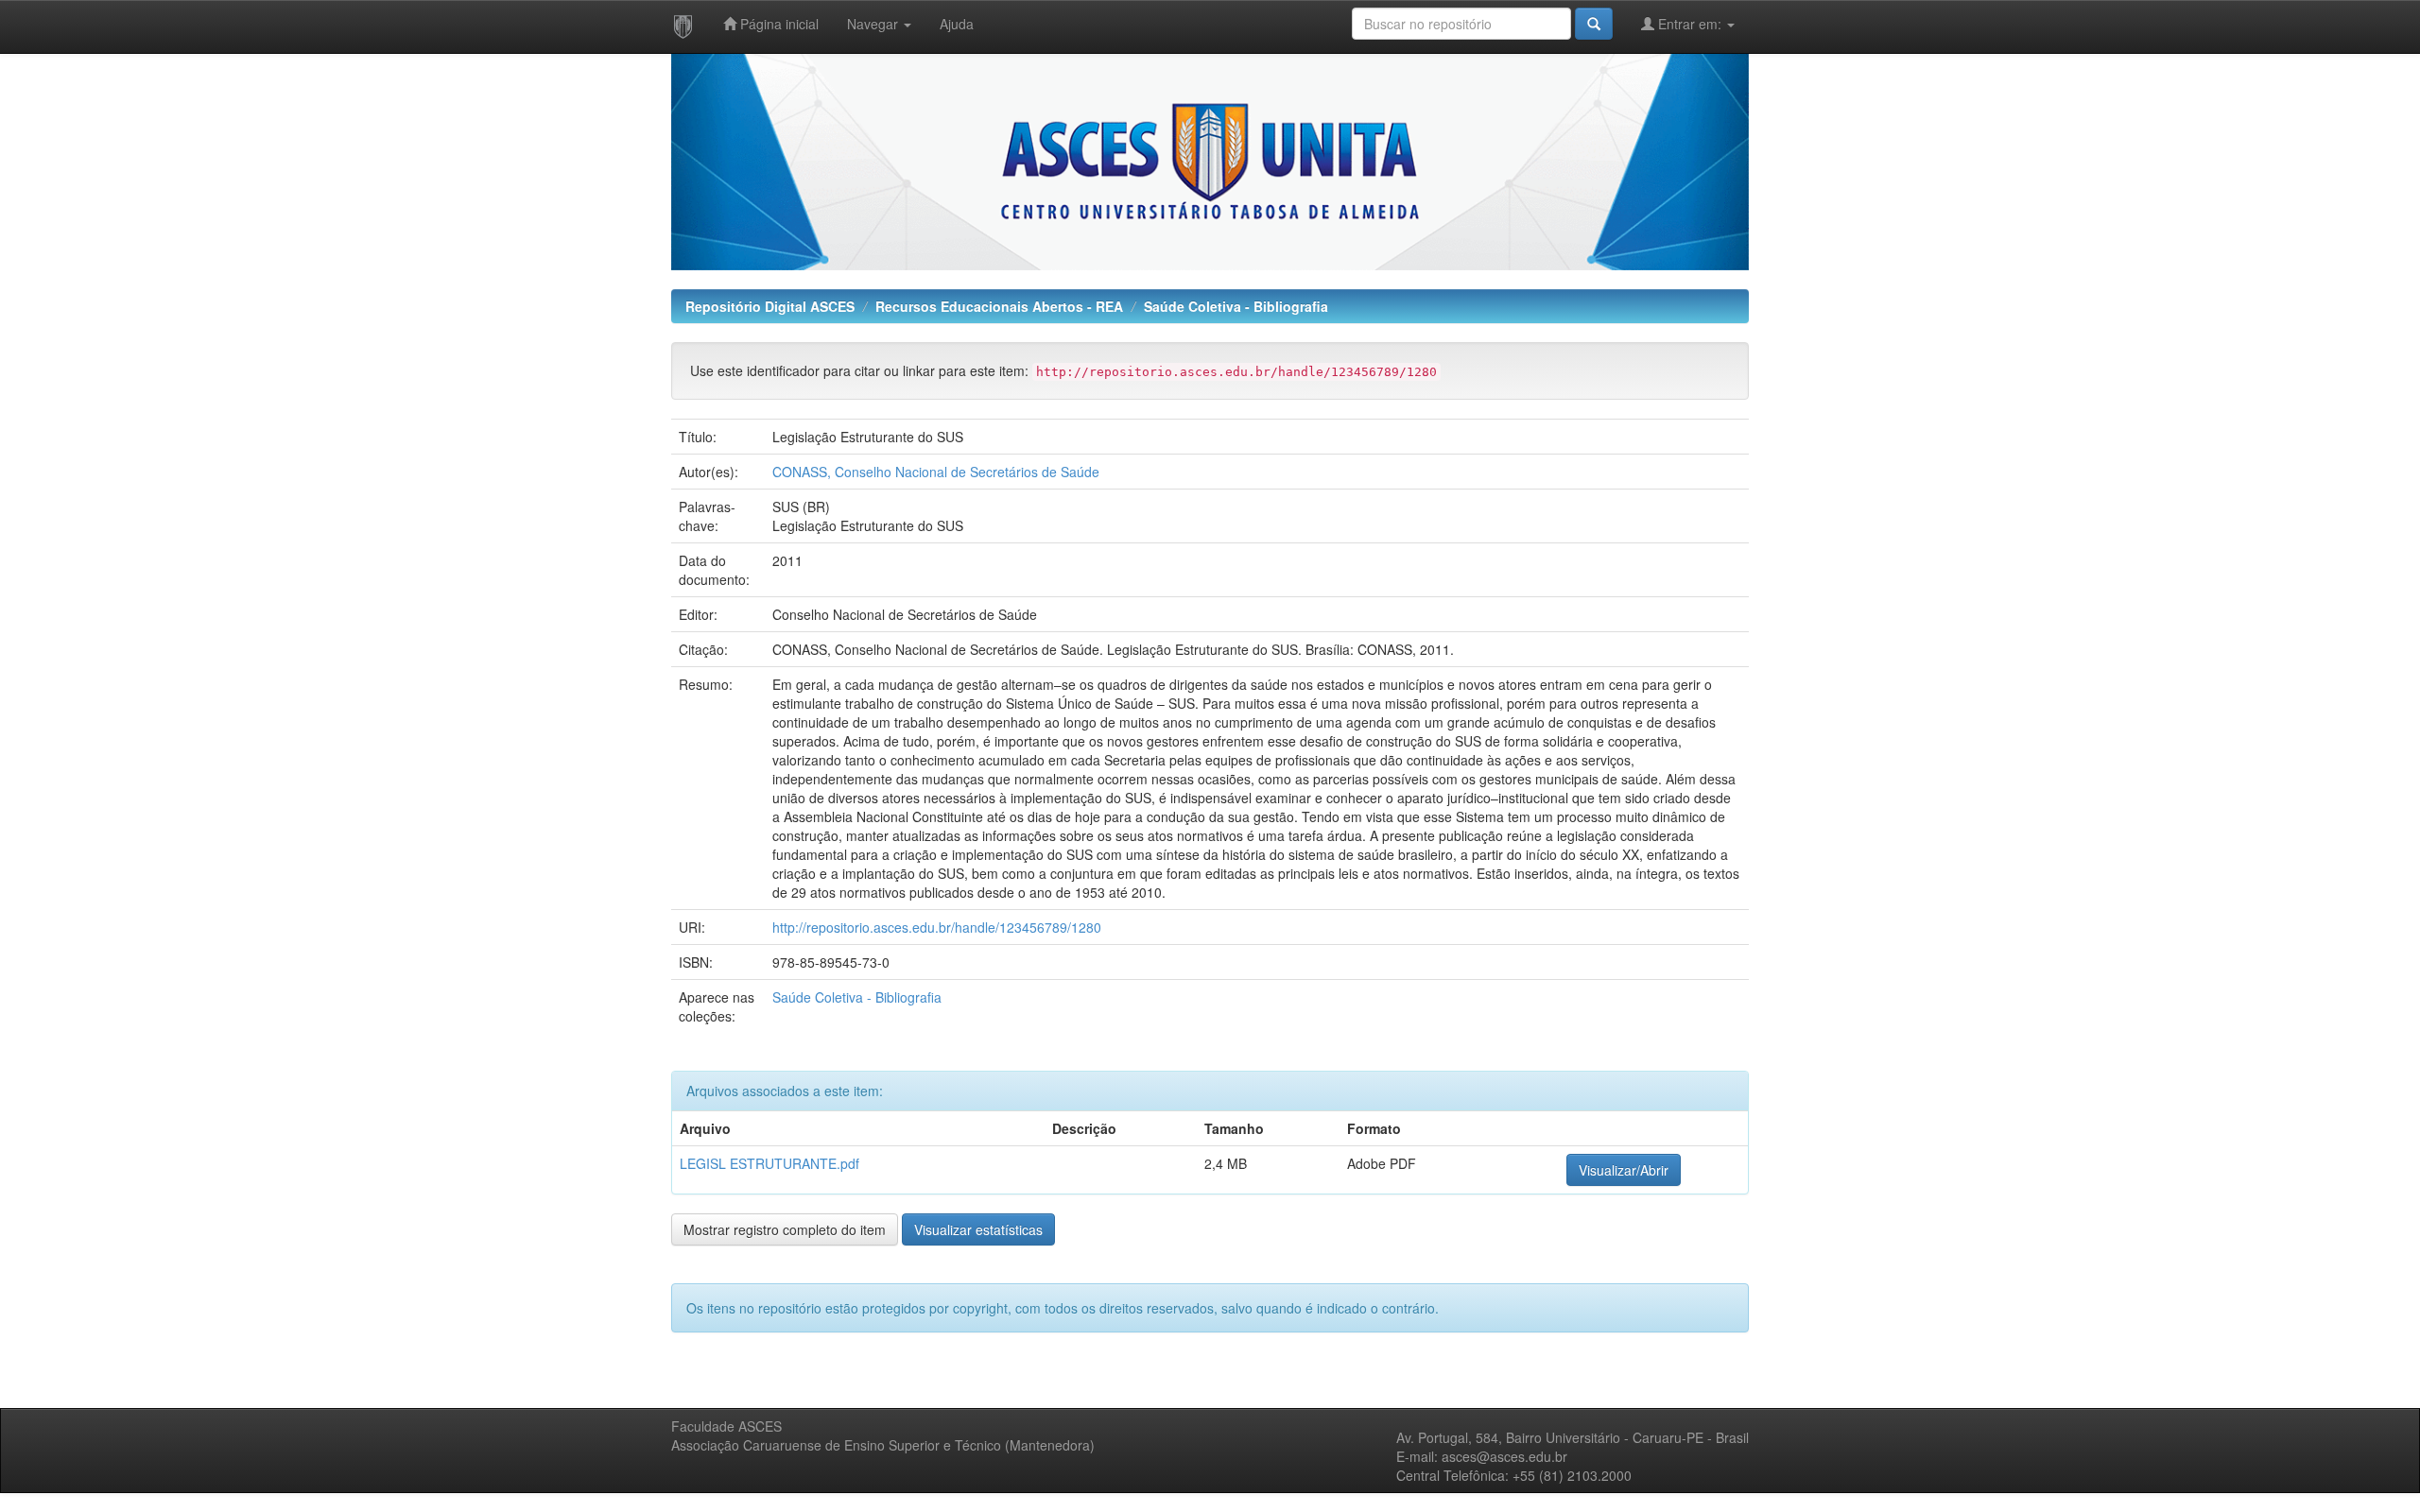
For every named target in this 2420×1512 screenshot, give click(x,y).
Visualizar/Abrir (1624, 1170)
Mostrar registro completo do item (785, 1229)
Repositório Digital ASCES (770, 306)
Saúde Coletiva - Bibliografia (1236, 306)
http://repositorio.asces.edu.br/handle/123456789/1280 (937, 927)
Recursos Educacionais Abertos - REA (999, 306)
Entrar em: (1690, 24)
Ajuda (957, 24)
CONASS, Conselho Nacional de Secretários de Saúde (936, 472)
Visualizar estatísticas (978, 1229)
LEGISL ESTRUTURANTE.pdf (769, 1163)
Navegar (874, 24)
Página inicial (778, 24)
